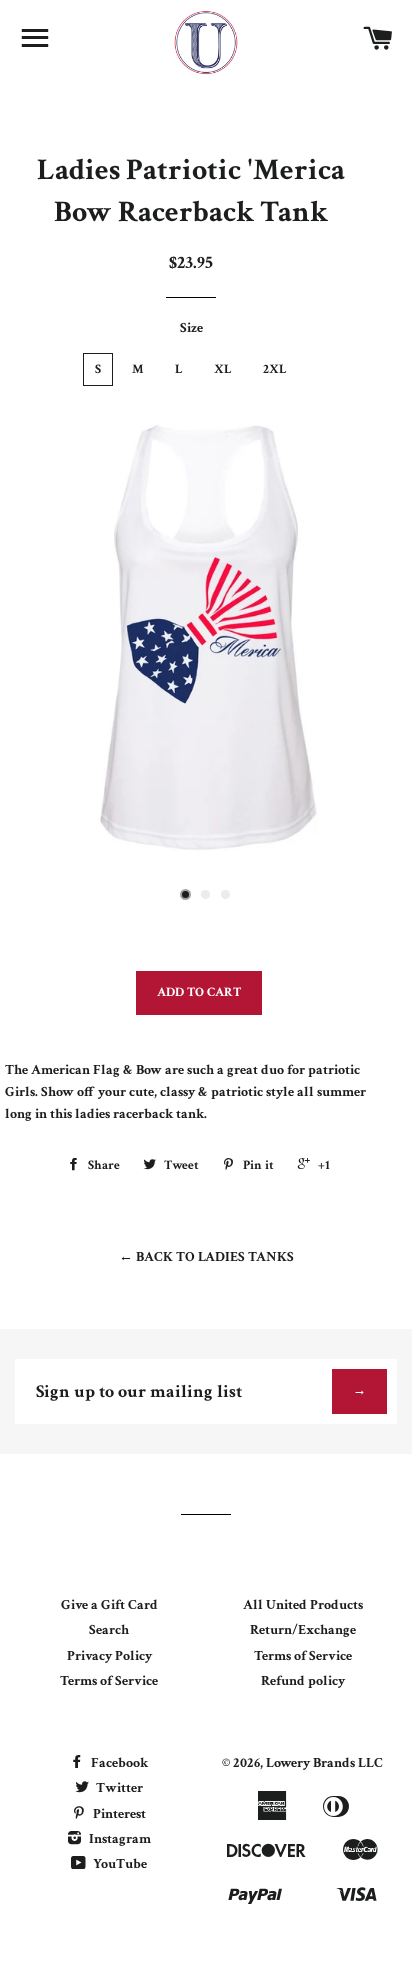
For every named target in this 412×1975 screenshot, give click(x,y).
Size (191, 328)
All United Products (303, 1605)
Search (109, 1630)
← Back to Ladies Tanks (206, 1257)
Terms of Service (109, 1681)
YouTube (118, 1864)
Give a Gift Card (109, 1605)
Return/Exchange (303, 1630)
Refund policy (303, 1681)
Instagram (118, 1839)
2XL (275, 369)
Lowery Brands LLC (324, 1763)
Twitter (118, 1788)
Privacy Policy (109, 1656)
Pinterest (118, 1814)
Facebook (118, 1763)
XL (223, 369)
